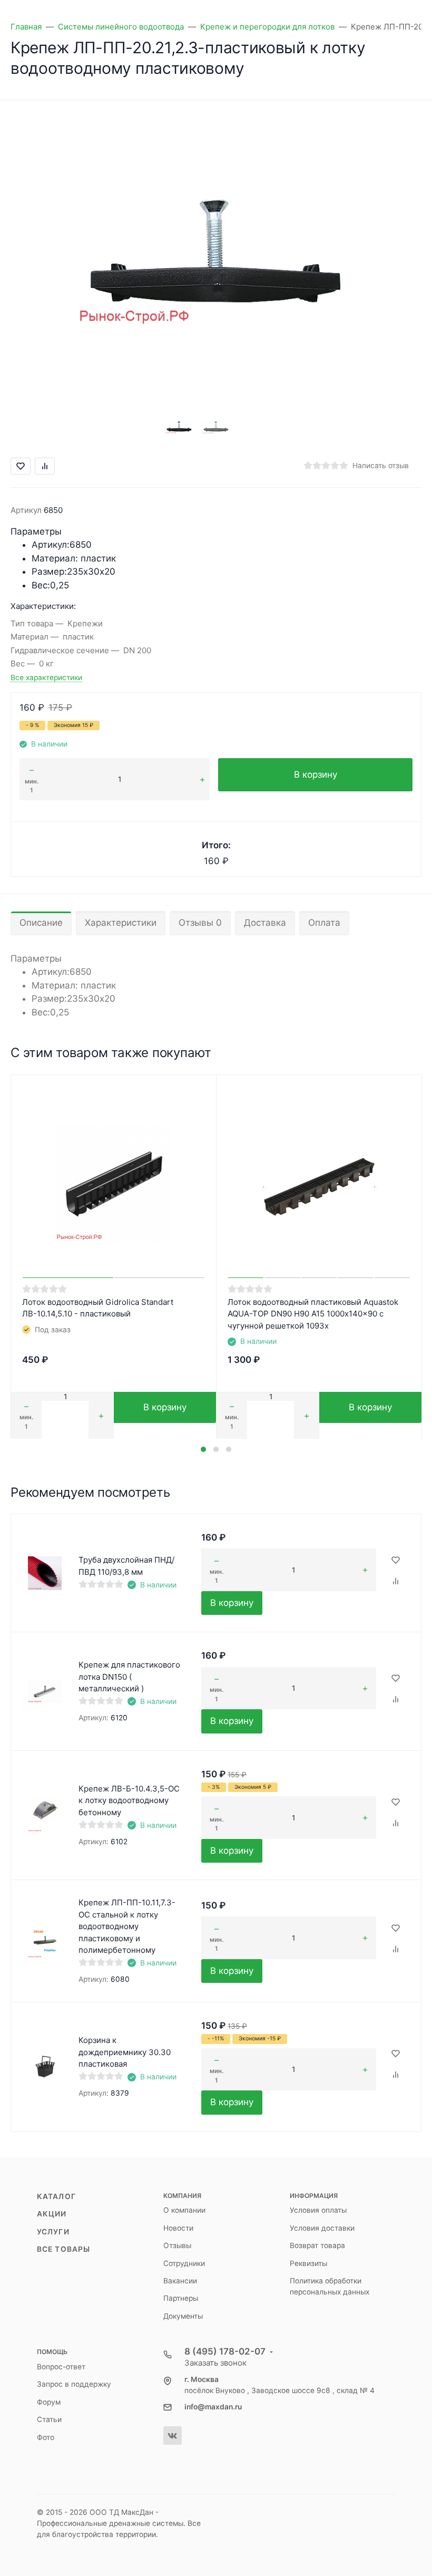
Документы (183, 2316)
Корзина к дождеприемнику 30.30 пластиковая (125, 2052)
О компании (184, 2210)
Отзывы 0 (200, 923)
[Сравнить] (396, 1582)
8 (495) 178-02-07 (225, 2351)
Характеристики (121, 923)
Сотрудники (184, 2263)
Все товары (63, 2249)
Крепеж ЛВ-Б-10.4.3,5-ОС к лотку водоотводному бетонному (129, 1800)
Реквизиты (308, 2263)
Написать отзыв (381, 466)
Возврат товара (317, 2245)
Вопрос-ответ (61, 2367)
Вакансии (180, 2281)
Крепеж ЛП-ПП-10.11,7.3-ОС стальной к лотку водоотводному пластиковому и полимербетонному (127, 1926)
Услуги (53, 2232)
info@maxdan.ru (213, 2407)
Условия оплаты (318, 2210)
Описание (41, 923)
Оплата (324, 923)
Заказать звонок (215, 2363)
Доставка (265, 923)
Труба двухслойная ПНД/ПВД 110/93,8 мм (126, 1566)
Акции (52, 2214)
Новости (178, 2228)
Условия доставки (322, 2228)
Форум (49, 2402)
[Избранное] (396, 1561)
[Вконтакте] (173, 2435)
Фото (46, 2437)
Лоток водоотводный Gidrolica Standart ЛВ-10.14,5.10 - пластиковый (98, 1308)
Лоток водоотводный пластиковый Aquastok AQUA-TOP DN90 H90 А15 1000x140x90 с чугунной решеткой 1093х (313, 1314)
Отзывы (177, 2245)
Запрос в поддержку (74, 2384)
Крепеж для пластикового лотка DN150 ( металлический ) (129, 1677)
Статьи (49, 2419)
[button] (203, 1449)
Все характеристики (46, 677)
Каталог (56, 2196)
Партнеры (181, 2298)
